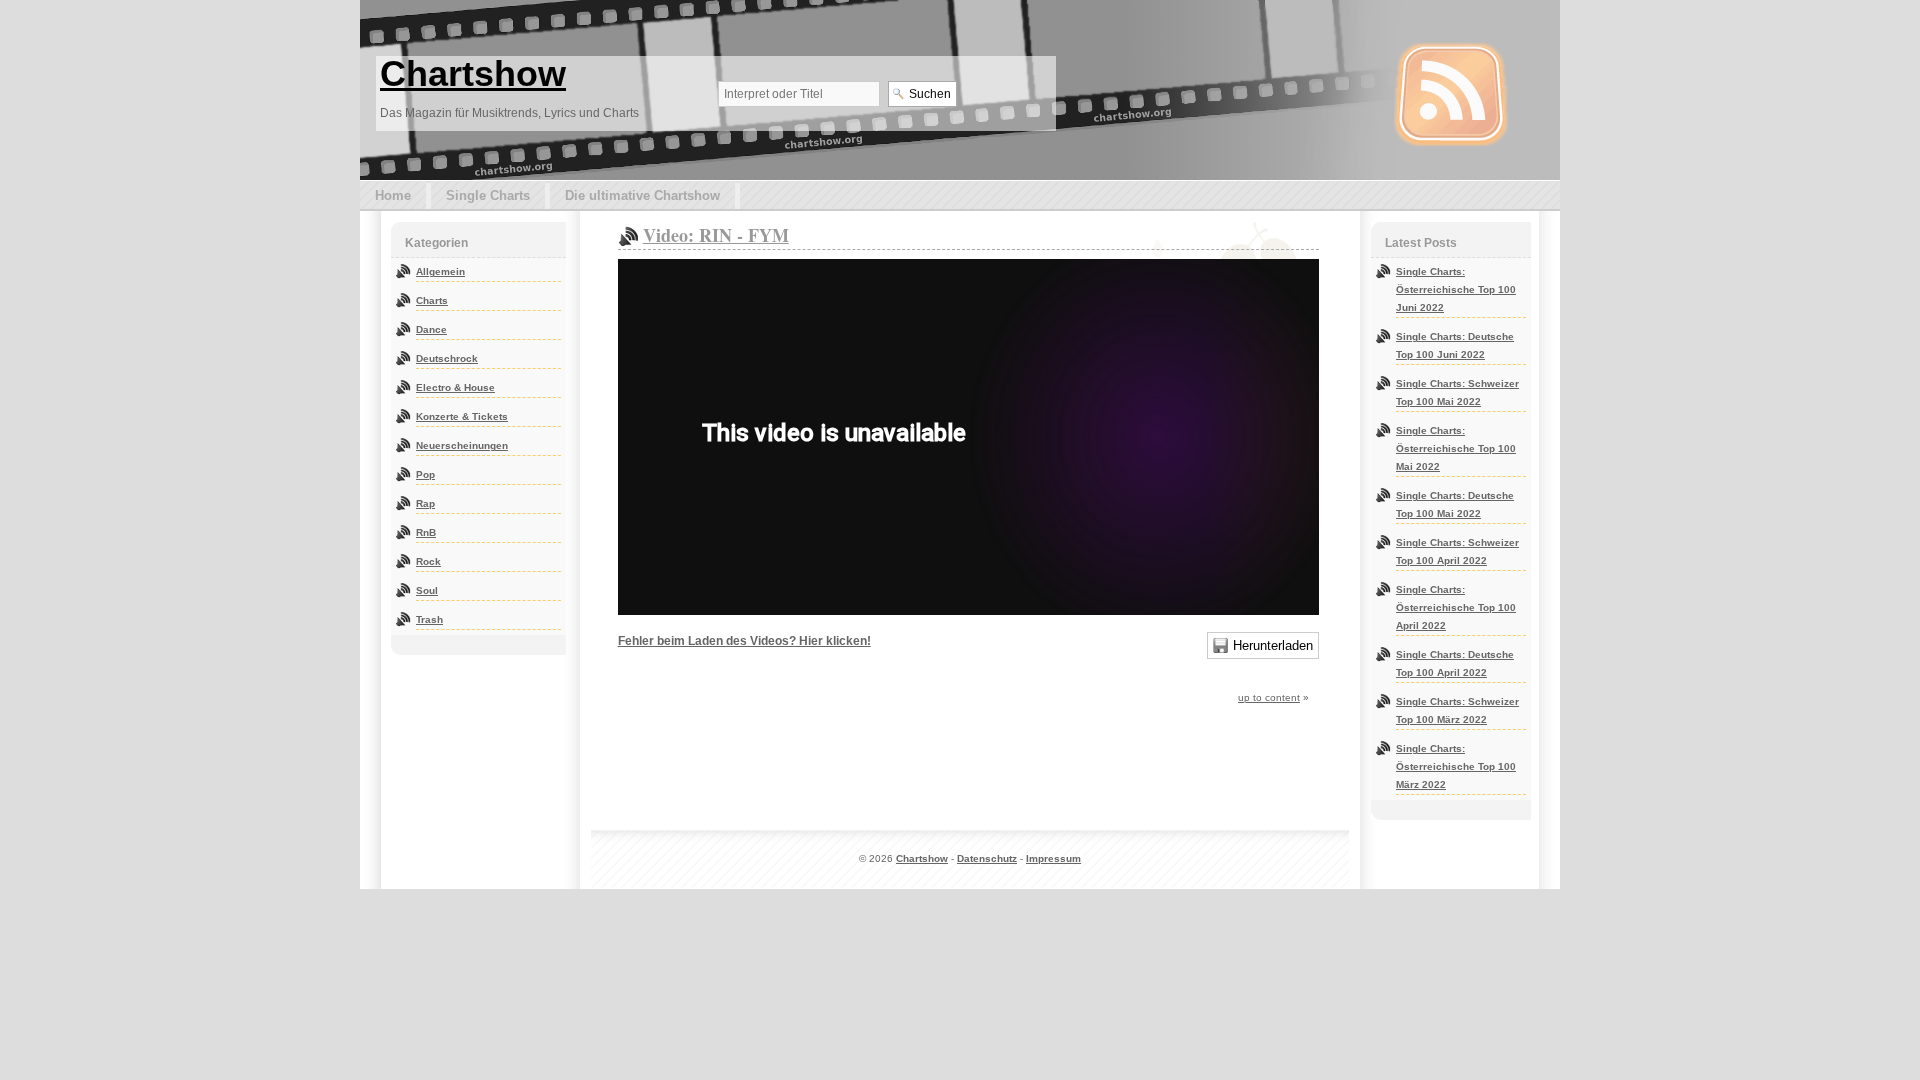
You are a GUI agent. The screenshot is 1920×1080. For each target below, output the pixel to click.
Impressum (1053, 858)
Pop (425, 474)
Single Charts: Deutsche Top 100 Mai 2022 (1455, 504)
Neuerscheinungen (462, 445)
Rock (428, 561)
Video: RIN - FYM (716, 235)
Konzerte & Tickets (462, 416)
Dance (431, 329)
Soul (427, 590)
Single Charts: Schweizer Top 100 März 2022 (1457, 710)
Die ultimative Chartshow (642, 195)
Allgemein (440, 271)
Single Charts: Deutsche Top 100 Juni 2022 (1455, 345)
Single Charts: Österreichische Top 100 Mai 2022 (1456, 448)
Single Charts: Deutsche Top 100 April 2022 (1455, 663)
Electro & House (455, 387)
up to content (1269, 697)
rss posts (1451, 94)
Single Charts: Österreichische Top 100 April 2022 (1456, 607)
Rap (425, 503)
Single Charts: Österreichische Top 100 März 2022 (1456, 766)
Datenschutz (987, 858)
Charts (432, 300)
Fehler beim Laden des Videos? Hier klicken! (744, 641)
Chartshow (473, 73)
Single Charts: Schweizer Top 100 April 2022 (1457, 551)
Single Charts (488, 195)
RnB (426, 532)
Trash (429, 619)
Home (393, 195)
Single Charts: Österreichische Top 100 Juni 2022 (1456, 289)
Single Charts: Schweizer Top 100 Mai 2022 (1457, 392)
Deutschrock (447, 358)
